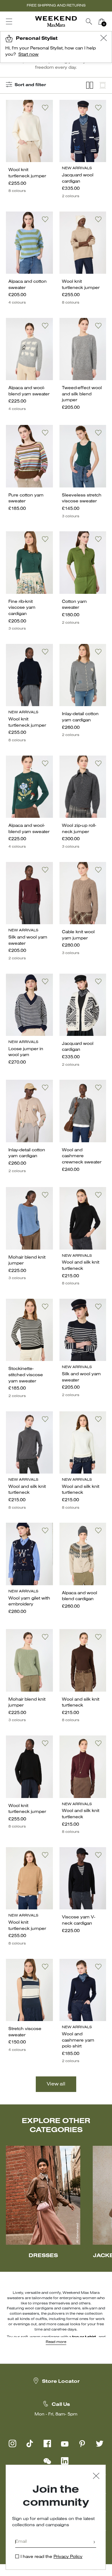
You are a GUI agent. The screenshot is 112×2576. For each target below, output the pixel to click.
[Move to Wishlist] (45, 108)
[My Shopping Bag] (101, 21)
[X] (100, 2443)
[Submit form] (94, 2543)
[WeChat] (47, 2461)
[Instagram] (12, 2443)
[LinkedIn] (65, 2461)
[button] (104, 39)
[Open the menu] (9, 21)
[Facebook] (47, 2443)
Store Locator (61, 2382)
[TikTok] (30, 2443)
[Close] (96, 2477)
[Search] (89, 21)
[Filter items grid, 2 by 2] (90, 85)
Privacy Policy (68, 2557)
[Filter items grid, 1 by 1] (103, 85)
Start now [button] (28, 55)
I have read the (51, 2557)
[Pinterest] (82, 2443)
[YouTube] (65, 2443)
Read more (56, 2342)
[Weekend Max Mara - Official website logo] (56, 22)
